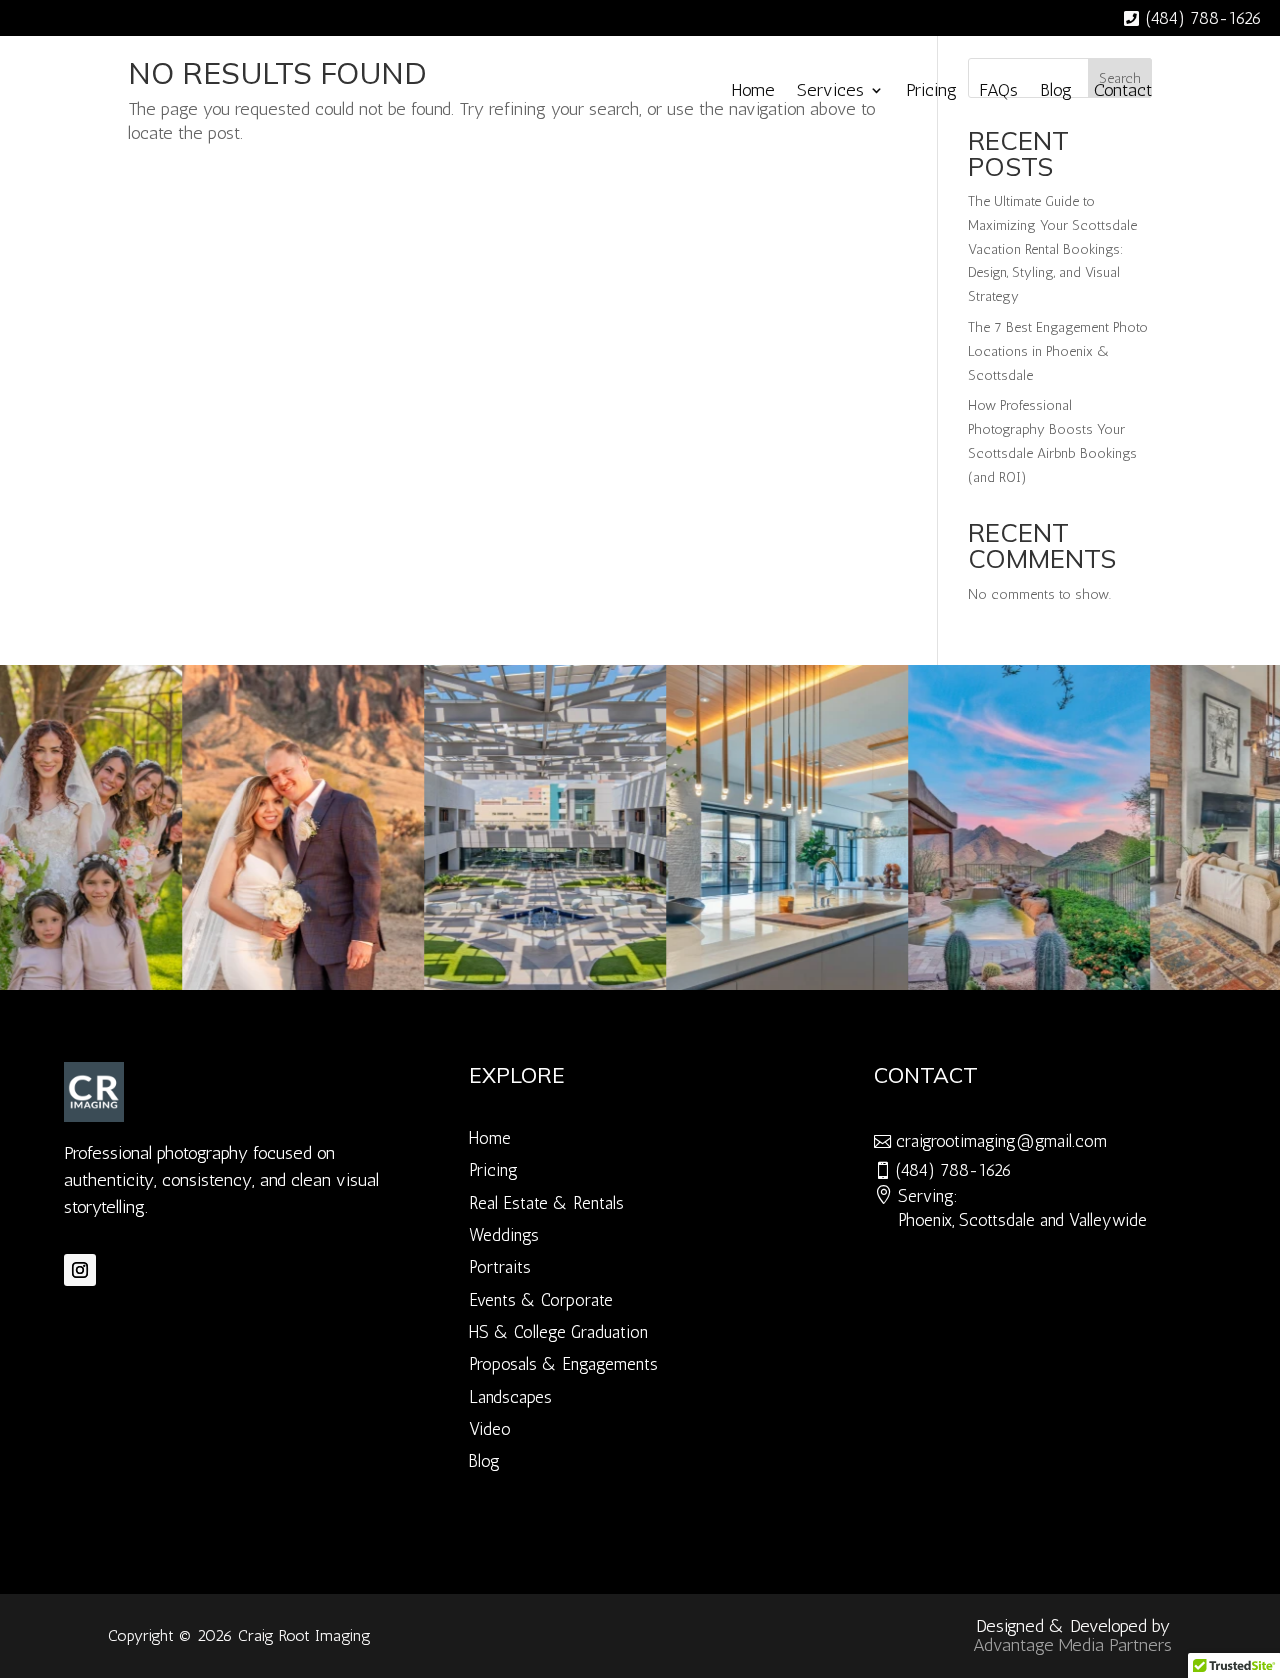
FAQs (998, 90)
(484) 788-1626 (1204, 18)
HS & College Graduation (558, 1332)
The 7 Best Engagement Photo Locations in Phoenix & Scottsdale (1058, 351)
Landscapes (510, 1397)
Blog (1056, 90)
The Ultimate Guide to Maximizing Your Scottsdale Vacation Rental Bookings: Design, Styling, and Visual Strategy (1052, 249)
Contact (1123, 90)
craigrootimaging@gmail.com (1001, 1141)
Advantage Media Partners (1072, 1645)
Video (490, 1429)
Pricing (931, 90)
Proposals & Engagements (563, 1364)
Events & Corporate (541, 1300)
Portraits (500, 1267)
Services (830, 90)
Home (753, 90)
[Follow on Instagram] (80, 1270)
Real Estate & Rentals (546, 1203)
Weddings (504, 1235)
